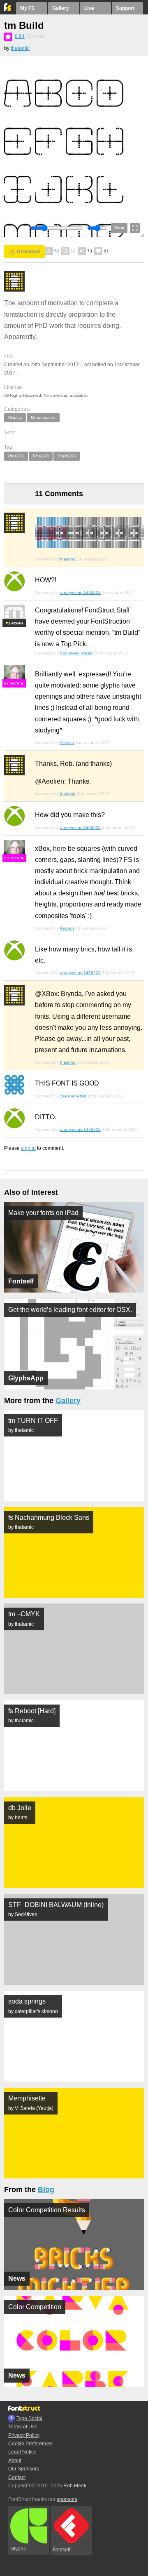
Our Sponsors (24, 2469)
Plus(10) (16, 456)
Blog (46, 2190)
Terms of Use (23, 2427)
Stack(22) (67, 456)
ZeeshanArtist (73, 1096)
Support (125, 8)
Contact (17, 2477)
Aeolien (67, 743)
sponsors (67, 2499)
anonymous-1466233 (80, 592)
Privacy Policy (24, 2435)
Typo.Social (29, 2418)
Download (28, 252)
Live (89, 8)
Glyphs (18, 2549)
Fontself (61, 2550)
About (15, 2461)
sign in (28, 1148)
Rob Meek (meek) (77, 653)
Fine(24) (41, 456)
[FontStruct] (8, 9)
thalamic (20, 48)
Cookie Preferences (30, 2444)
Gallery (61, 8)
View (119, 228)
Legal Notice (22, 2452)
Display (15, 418)
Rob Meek (75, 2486)
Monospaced (43, 418)
